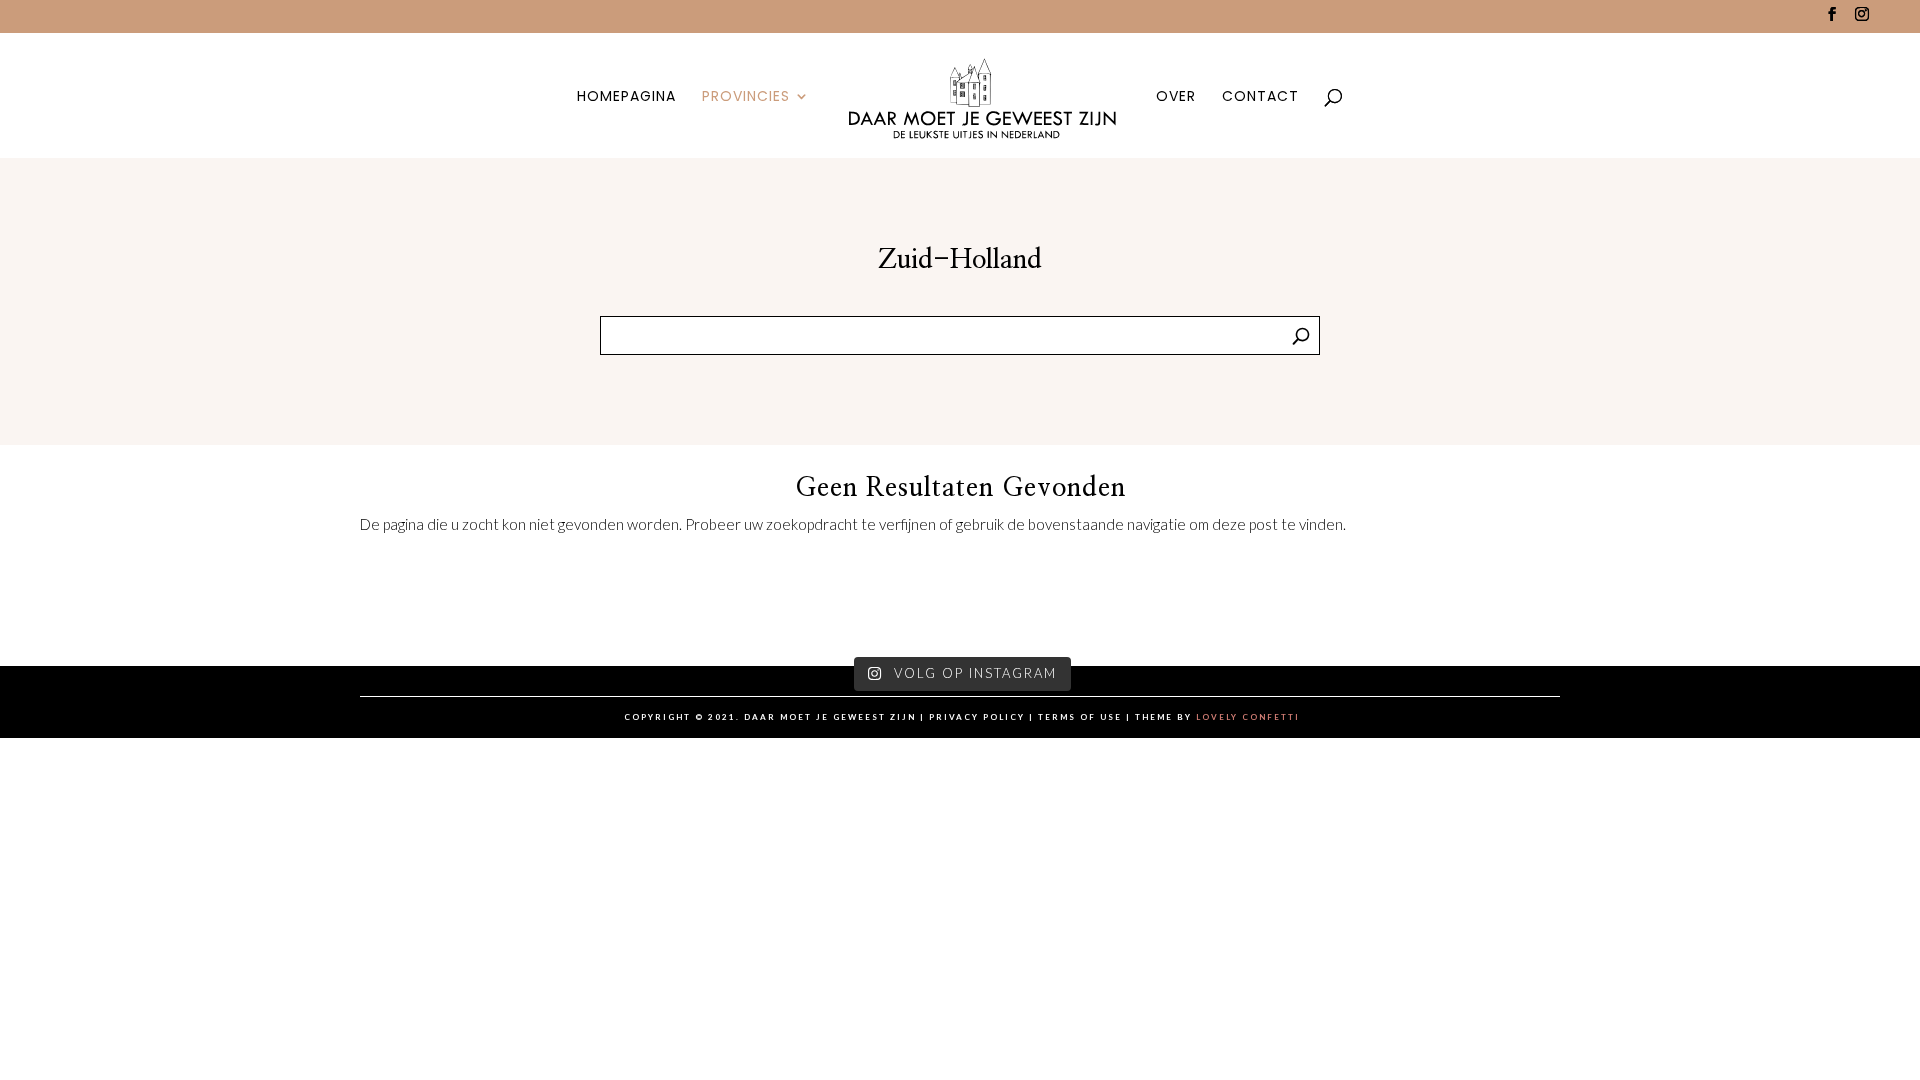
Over (1176, 97)
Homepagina (626, 97)
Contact (1260, 97)
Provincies (746, 97)
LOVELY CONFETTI (1248, 717)
